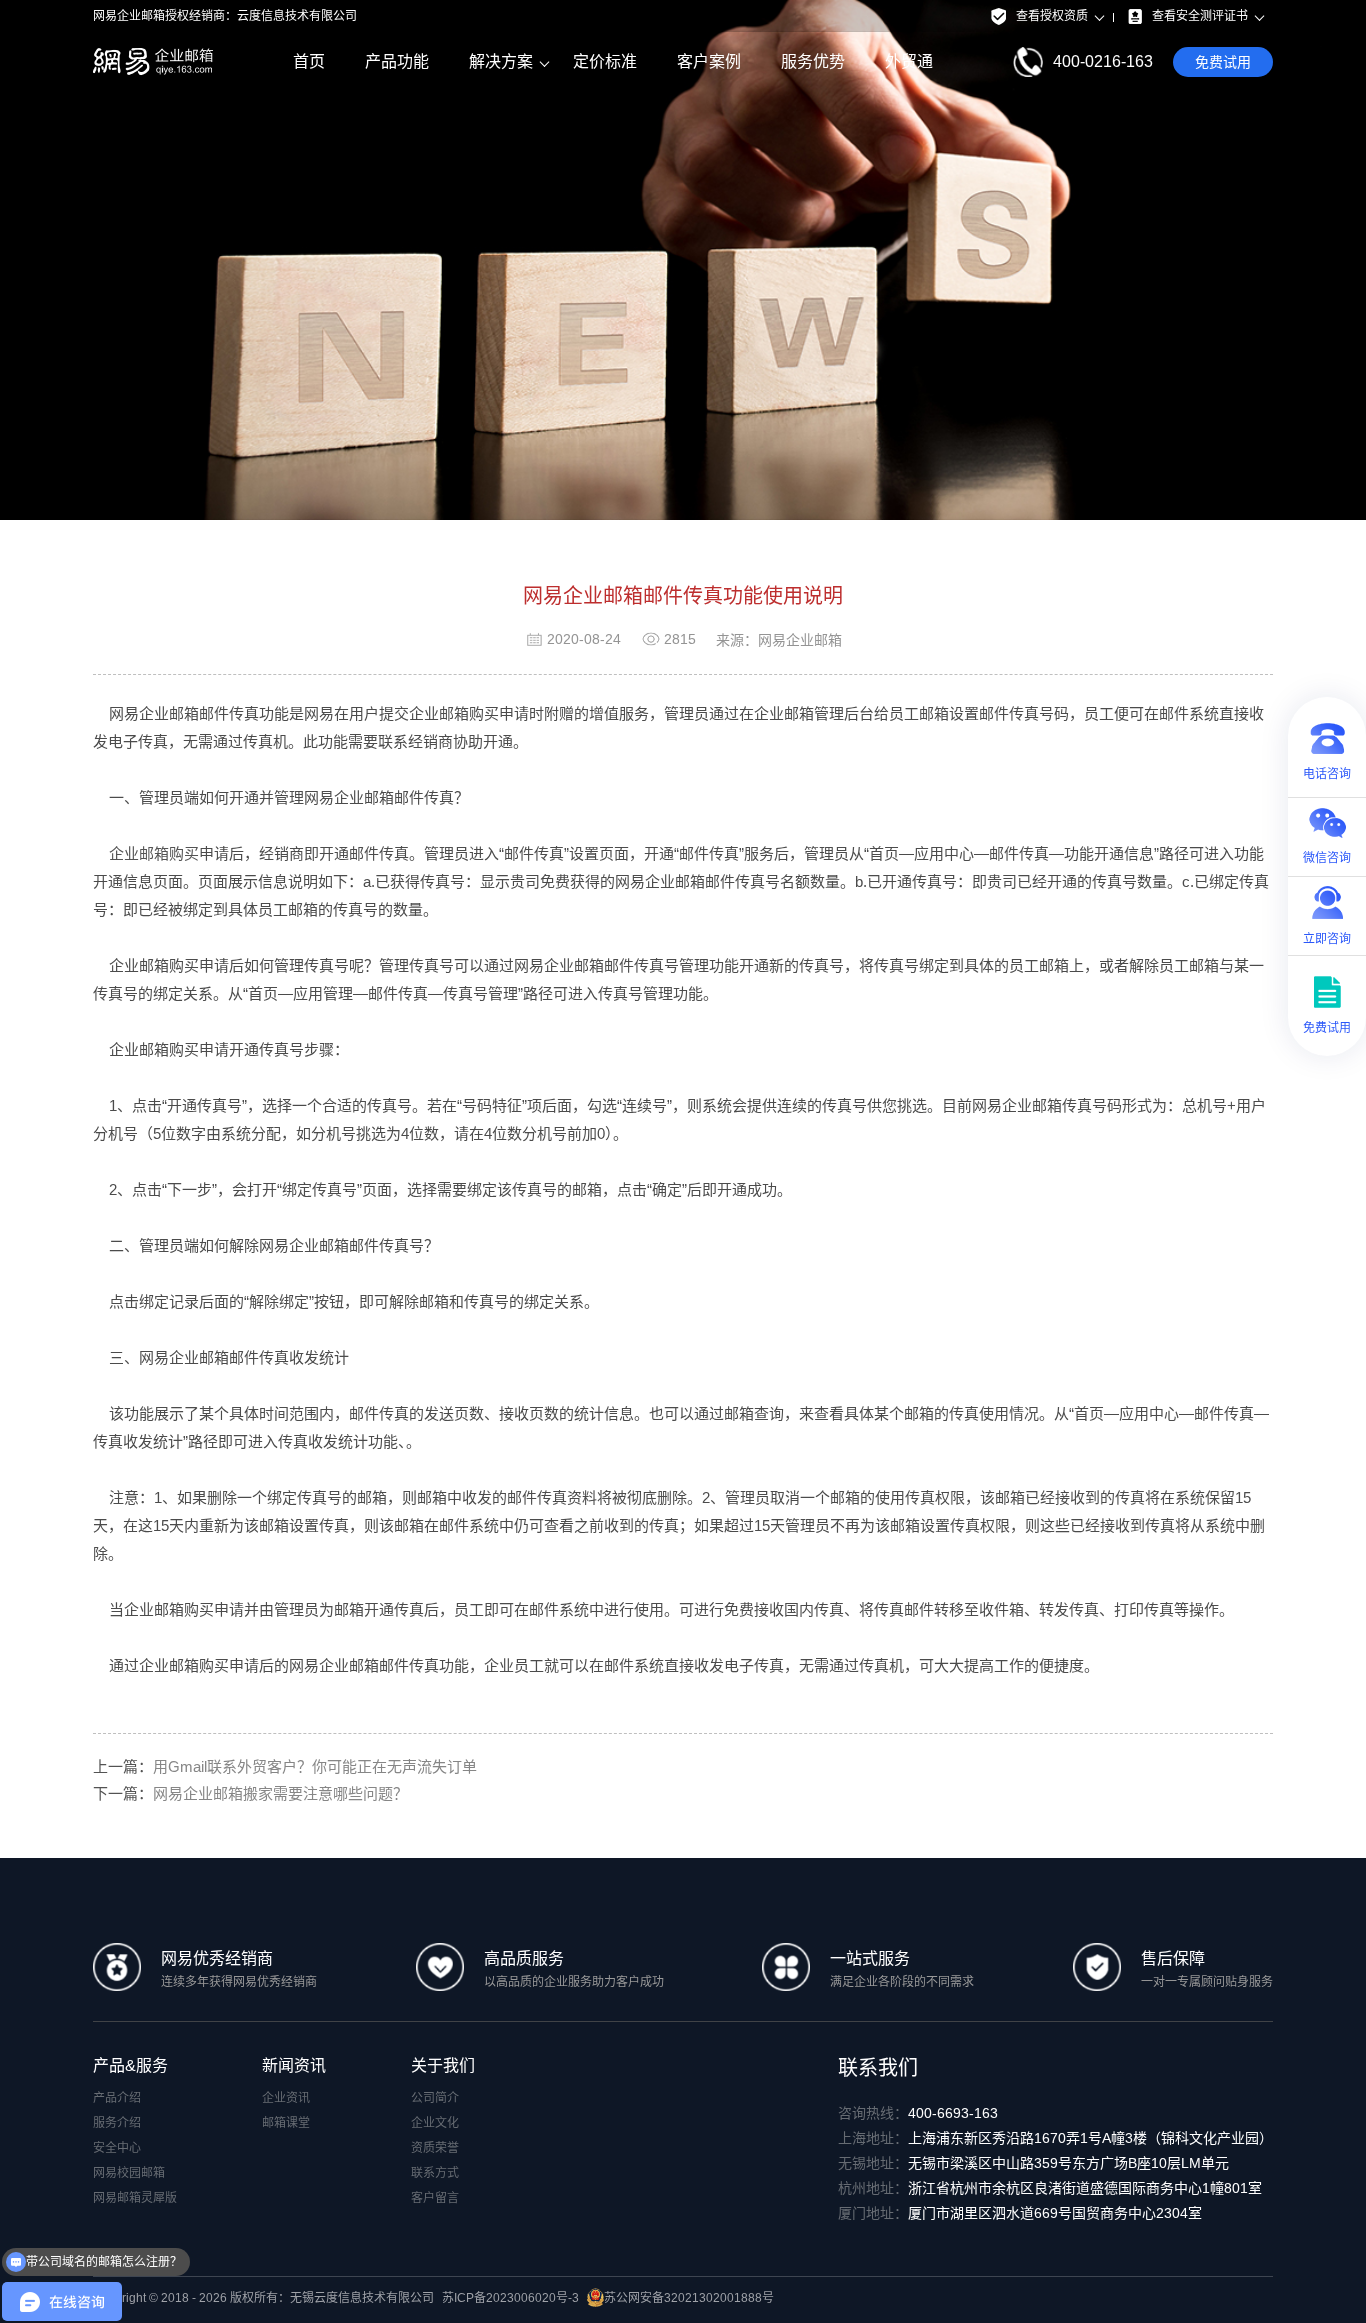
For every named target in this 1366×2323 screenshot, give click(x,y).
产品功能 (397, 61)
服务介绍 (117, 2123)
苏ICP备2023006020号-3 (510, 2298)
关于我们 (443, 2065)
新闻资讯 (294, 2065)
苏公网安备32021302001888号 (689, 2298)
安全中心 (117, 2148)
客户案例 (709, 61)
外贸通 (909, 61)
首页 (309, 61)
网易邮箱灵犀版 (135, 2198)
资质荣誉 (435, 2148)
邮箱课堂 (286, 2123)
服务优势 (813, 61)
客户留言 (435, 2198)
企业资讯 (286, 2098)
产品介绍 (117, 2098)
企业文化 (435, 2123)
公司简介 (435, 2098)
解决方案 (501, 61)
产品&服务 (130, 2065)
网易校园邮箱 (129, 2173)
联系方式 (435, 2173)
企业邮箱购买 (154, 853)
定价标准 (605, 61)
